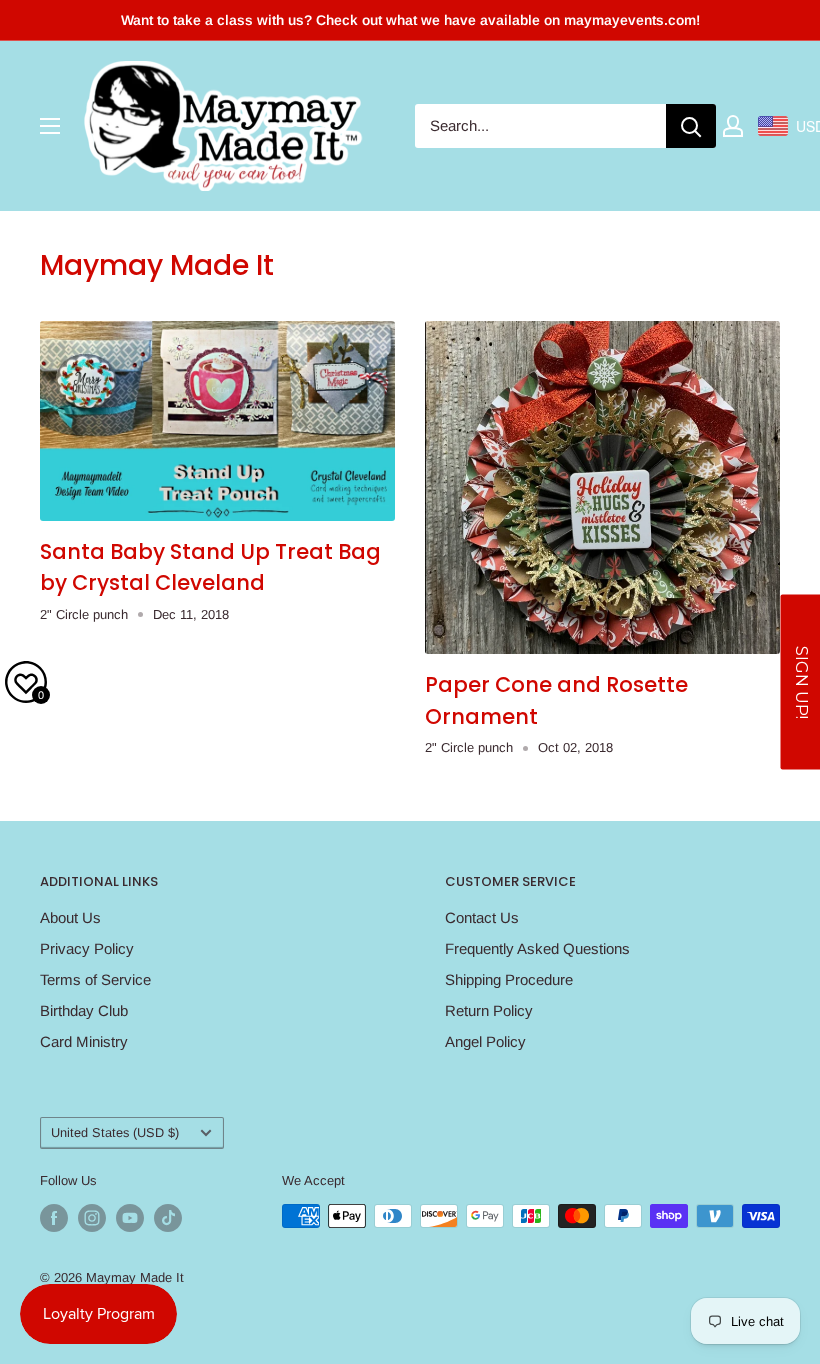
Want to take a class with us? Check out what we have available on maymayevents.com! (410, 20)
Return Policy (489, 1010)
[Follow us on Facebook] (54, 1218)
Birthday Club (84, 1010)
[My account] (733, 126)
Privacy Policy (87, 948)
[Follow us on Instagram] (92, 1218)
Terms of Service (95, 979)
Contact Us (482, 917)
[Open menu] (50, 126)
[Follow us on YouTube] (130, 1218)
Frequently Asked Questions (537, 948)
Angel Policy (485, 1041)
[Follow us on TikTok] (168, 1218)
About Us (70, 917)
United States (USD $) (115, 1132)
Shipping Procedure (509, 979)
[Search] (691, 126)
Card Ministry (84, 1041)
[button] (800, 682)
